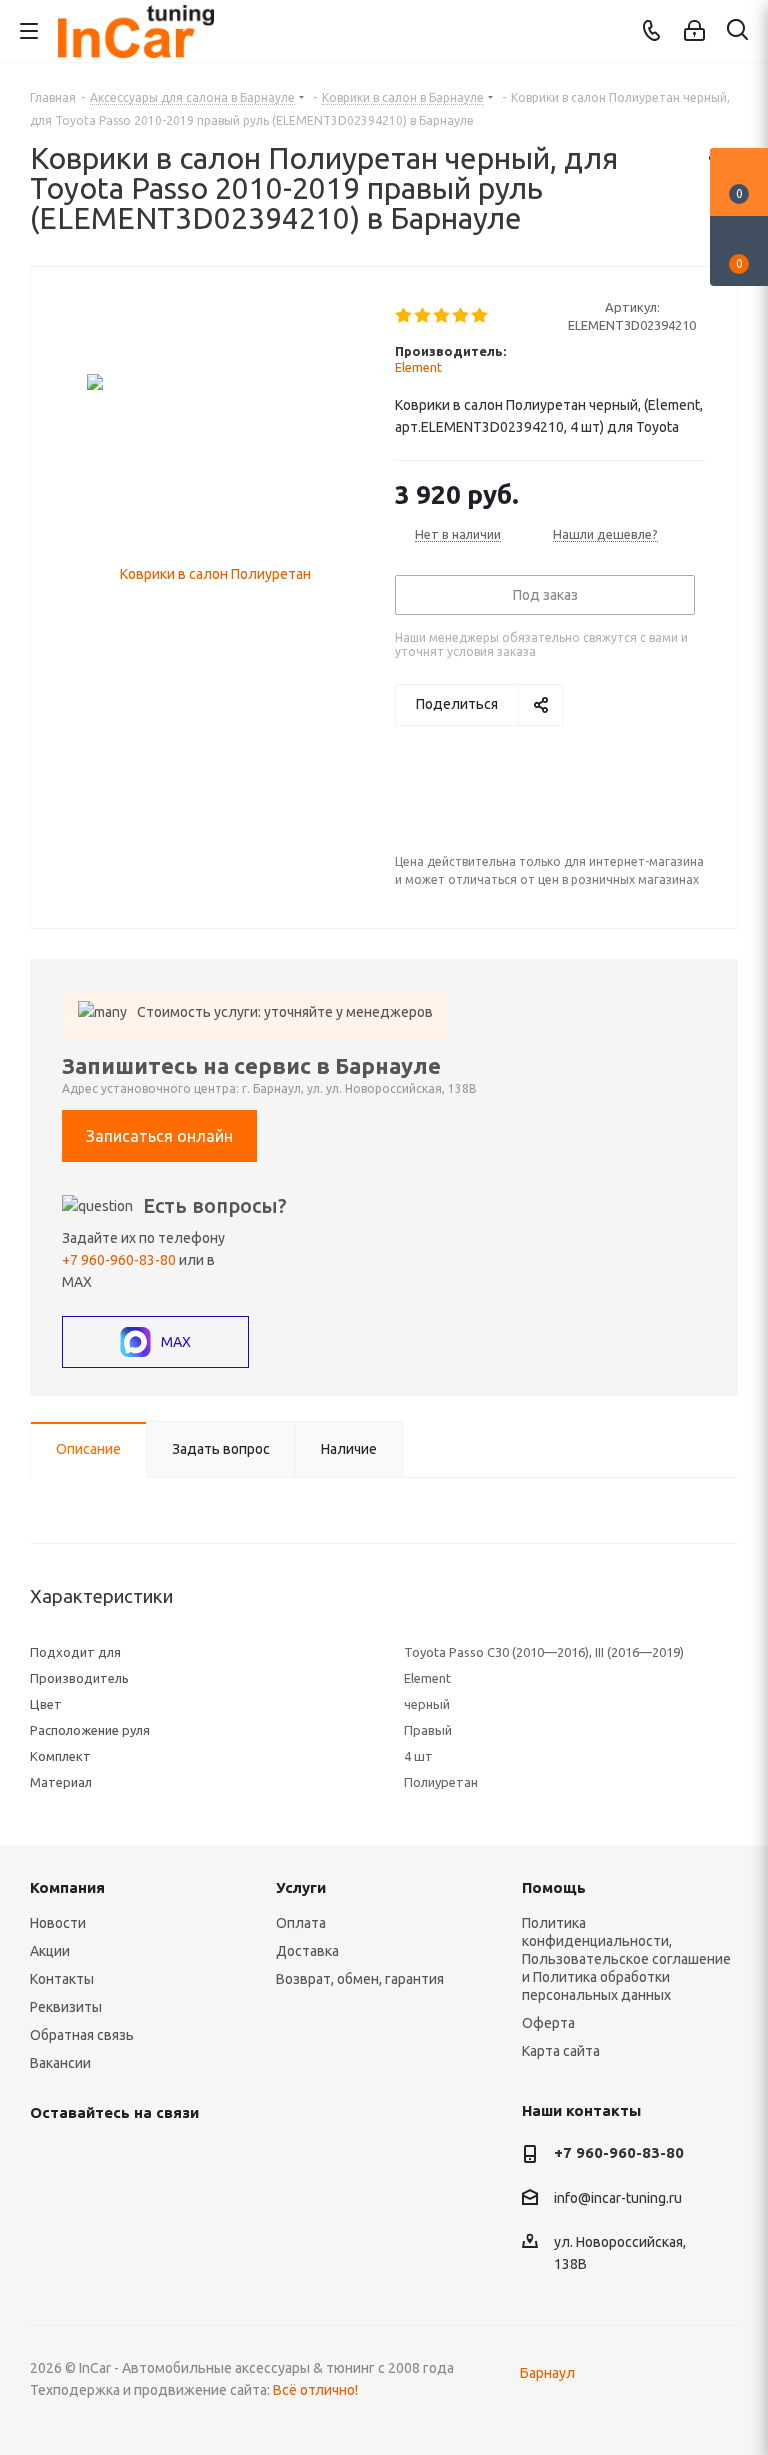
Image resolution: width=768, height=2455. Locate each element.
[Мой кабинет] (694, 31)
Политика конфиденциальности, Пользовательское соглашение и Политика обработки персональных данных (626, 1959)
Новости (58, 1923)
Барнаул (547, 2373)
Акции (50, 1951)
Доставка (307, 1951)
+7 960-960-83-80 (119, 1260)
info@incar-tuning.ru (618, 2198)
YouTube (150, 2159)
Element (418, 367)
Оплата (301, 1923)
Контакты (62, 1979)
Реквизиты (66, 2007)
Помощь (554, 1887)
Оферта (548, 2023)
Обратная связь (82, 2035)
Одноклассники (200, 2159)
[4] (461, 316)
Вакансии (60, 2063)
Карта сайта (561, 2051)
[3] (442, 316)
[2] (423, 316)
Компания (67, 1887)
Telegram (100, 2159)
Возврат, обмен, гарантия (360, 1979)
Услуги (301, 1887)
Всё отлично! (315, 2390)
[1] (404, 316)
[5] (480, 316)
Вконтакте (50, 2159)
